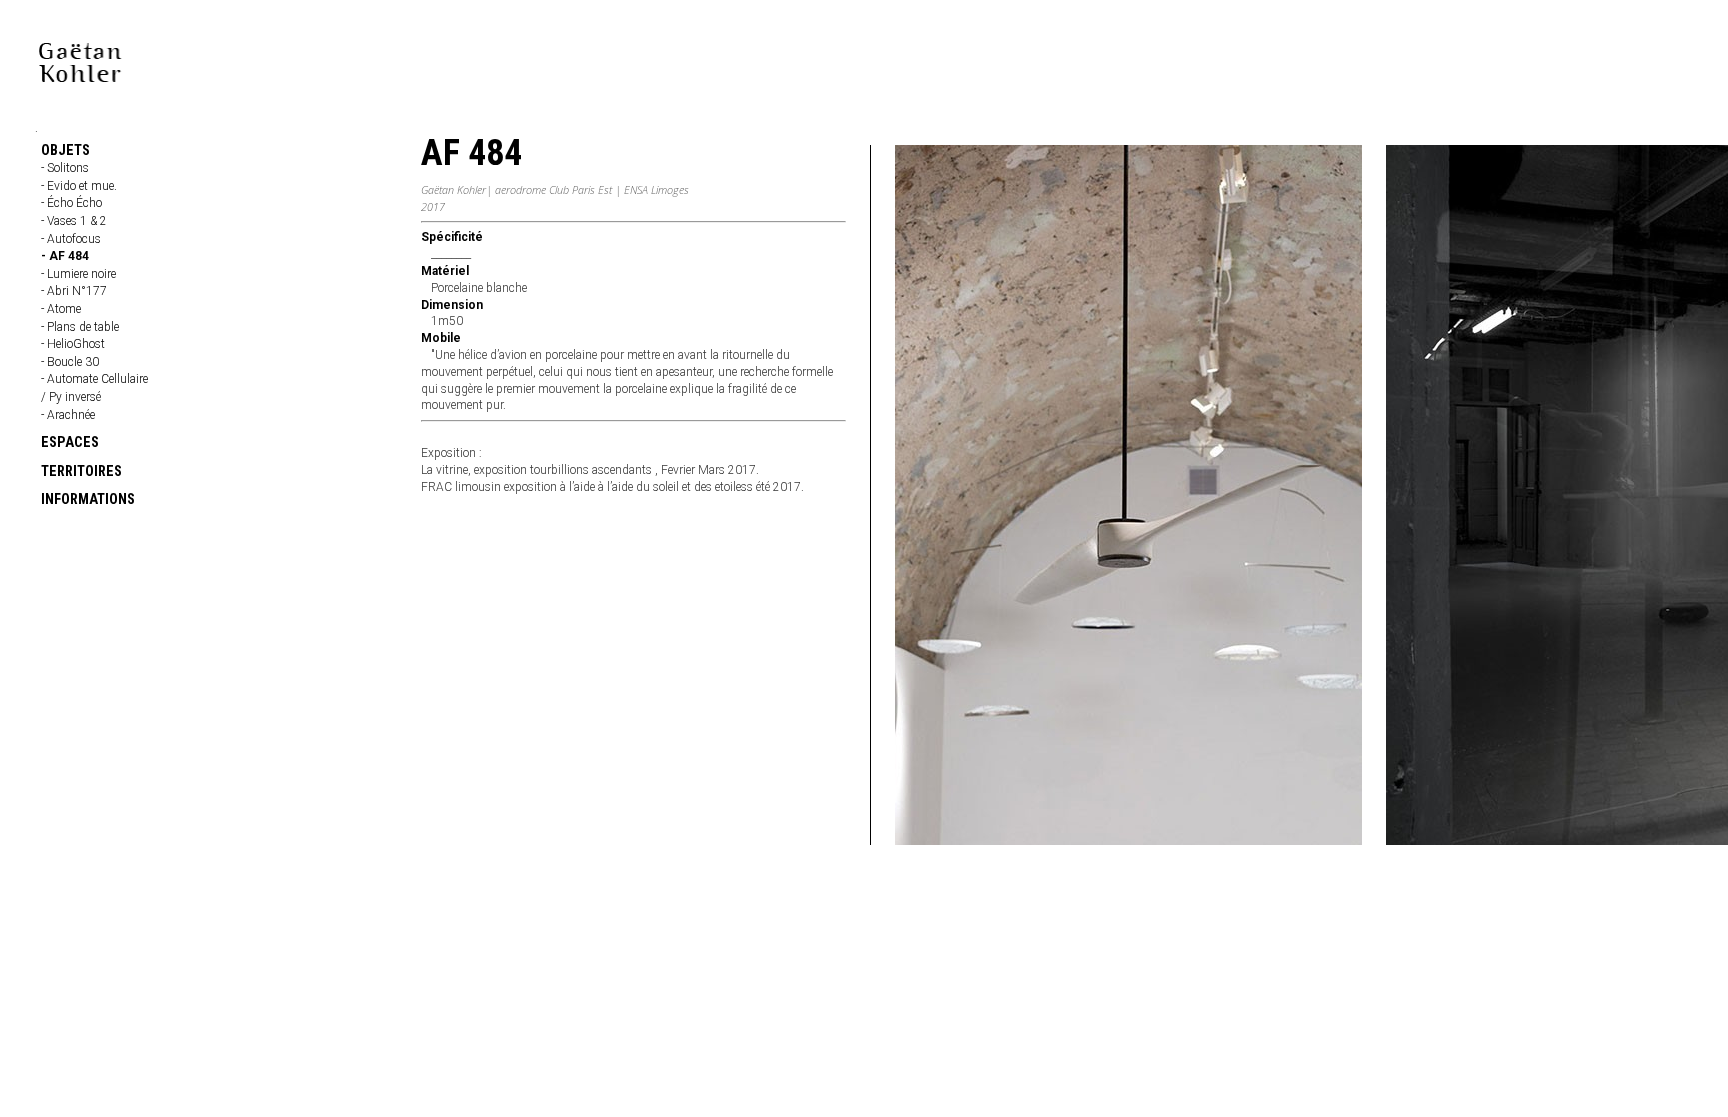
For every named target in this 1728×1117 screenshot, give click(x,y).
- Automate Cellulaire (94, 379)
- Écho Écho (71, 203)
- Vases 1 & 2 (74, 221)
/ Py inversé (71, 397)
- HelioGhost (73, 344)
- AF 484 (65, 256)
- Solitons (65, 168)
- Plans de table (80, 327)
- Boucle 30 (70, 362)
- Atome (61, 309)
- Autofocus (71, 239)
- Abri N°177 (74, 291)
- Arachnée (68, 415)
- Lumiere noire (78, 274)
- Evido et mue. (79, 186)
